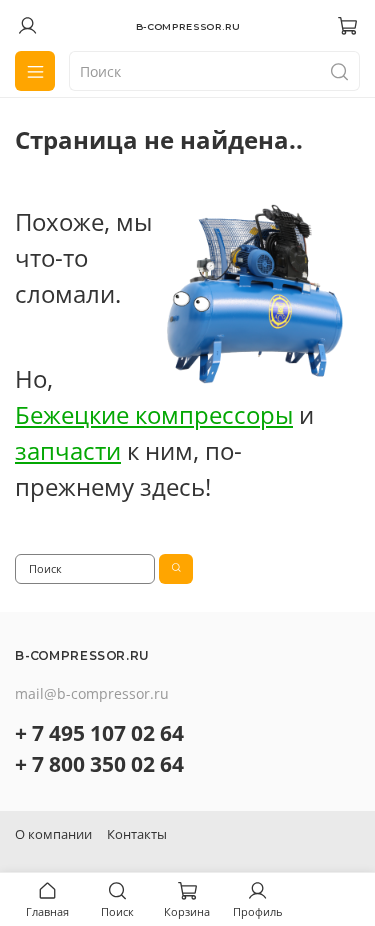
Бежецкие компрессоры (154, 414)
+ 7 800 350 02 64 (99, 764)
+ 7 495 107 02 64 (99, 733)
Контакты (137, 834)
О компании (53, 834)
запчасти (68, 450)
